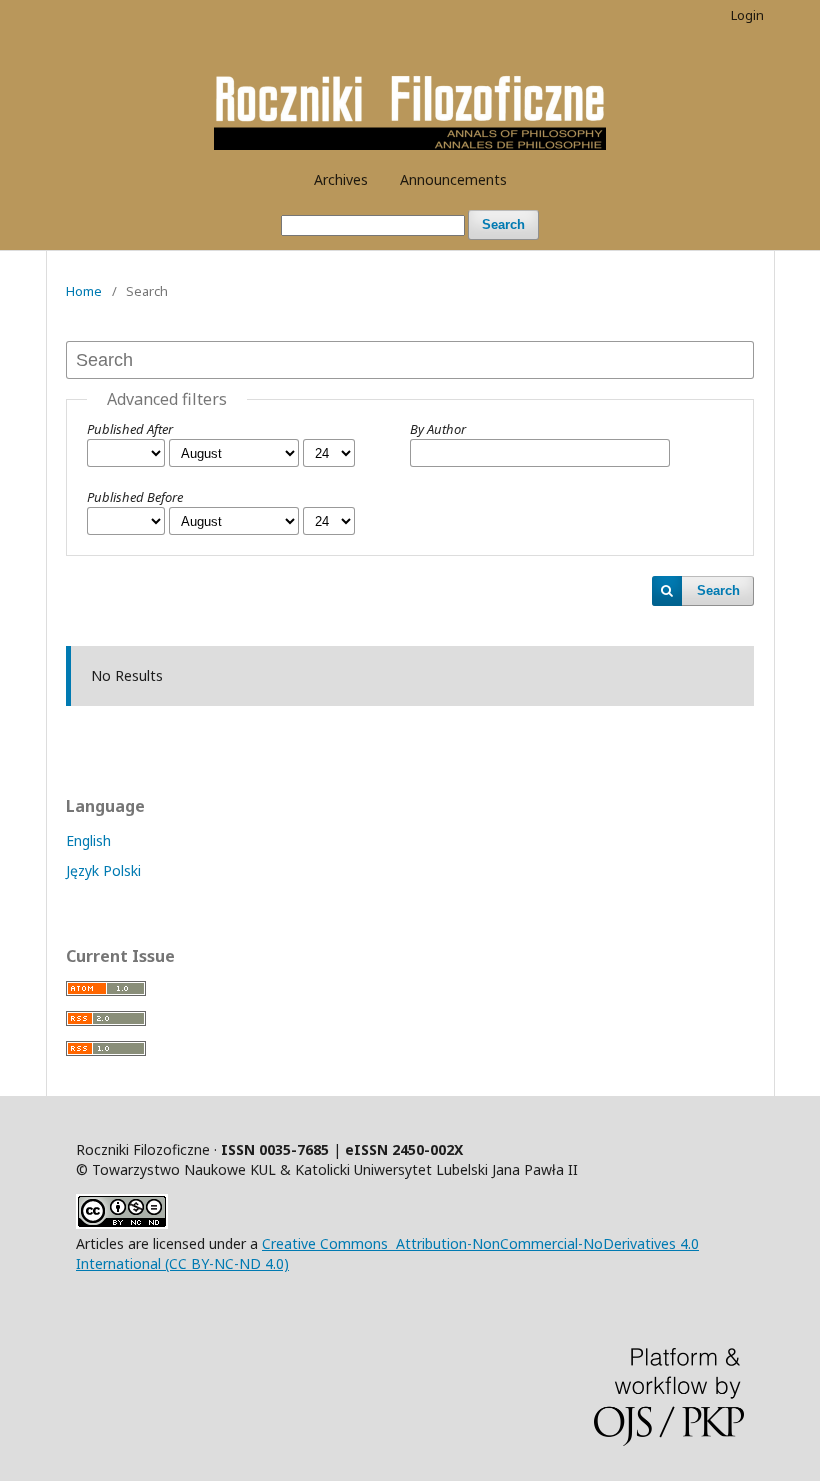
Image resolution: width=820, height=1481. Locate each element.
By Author (438, 429)
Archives (341, 179)
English (88, 840)
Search (503, 224)
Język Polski (103, 870)
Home (84, 291)
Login (747, 15)
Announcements (453, 179)
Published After (130, 429)
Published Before (135, 497)
